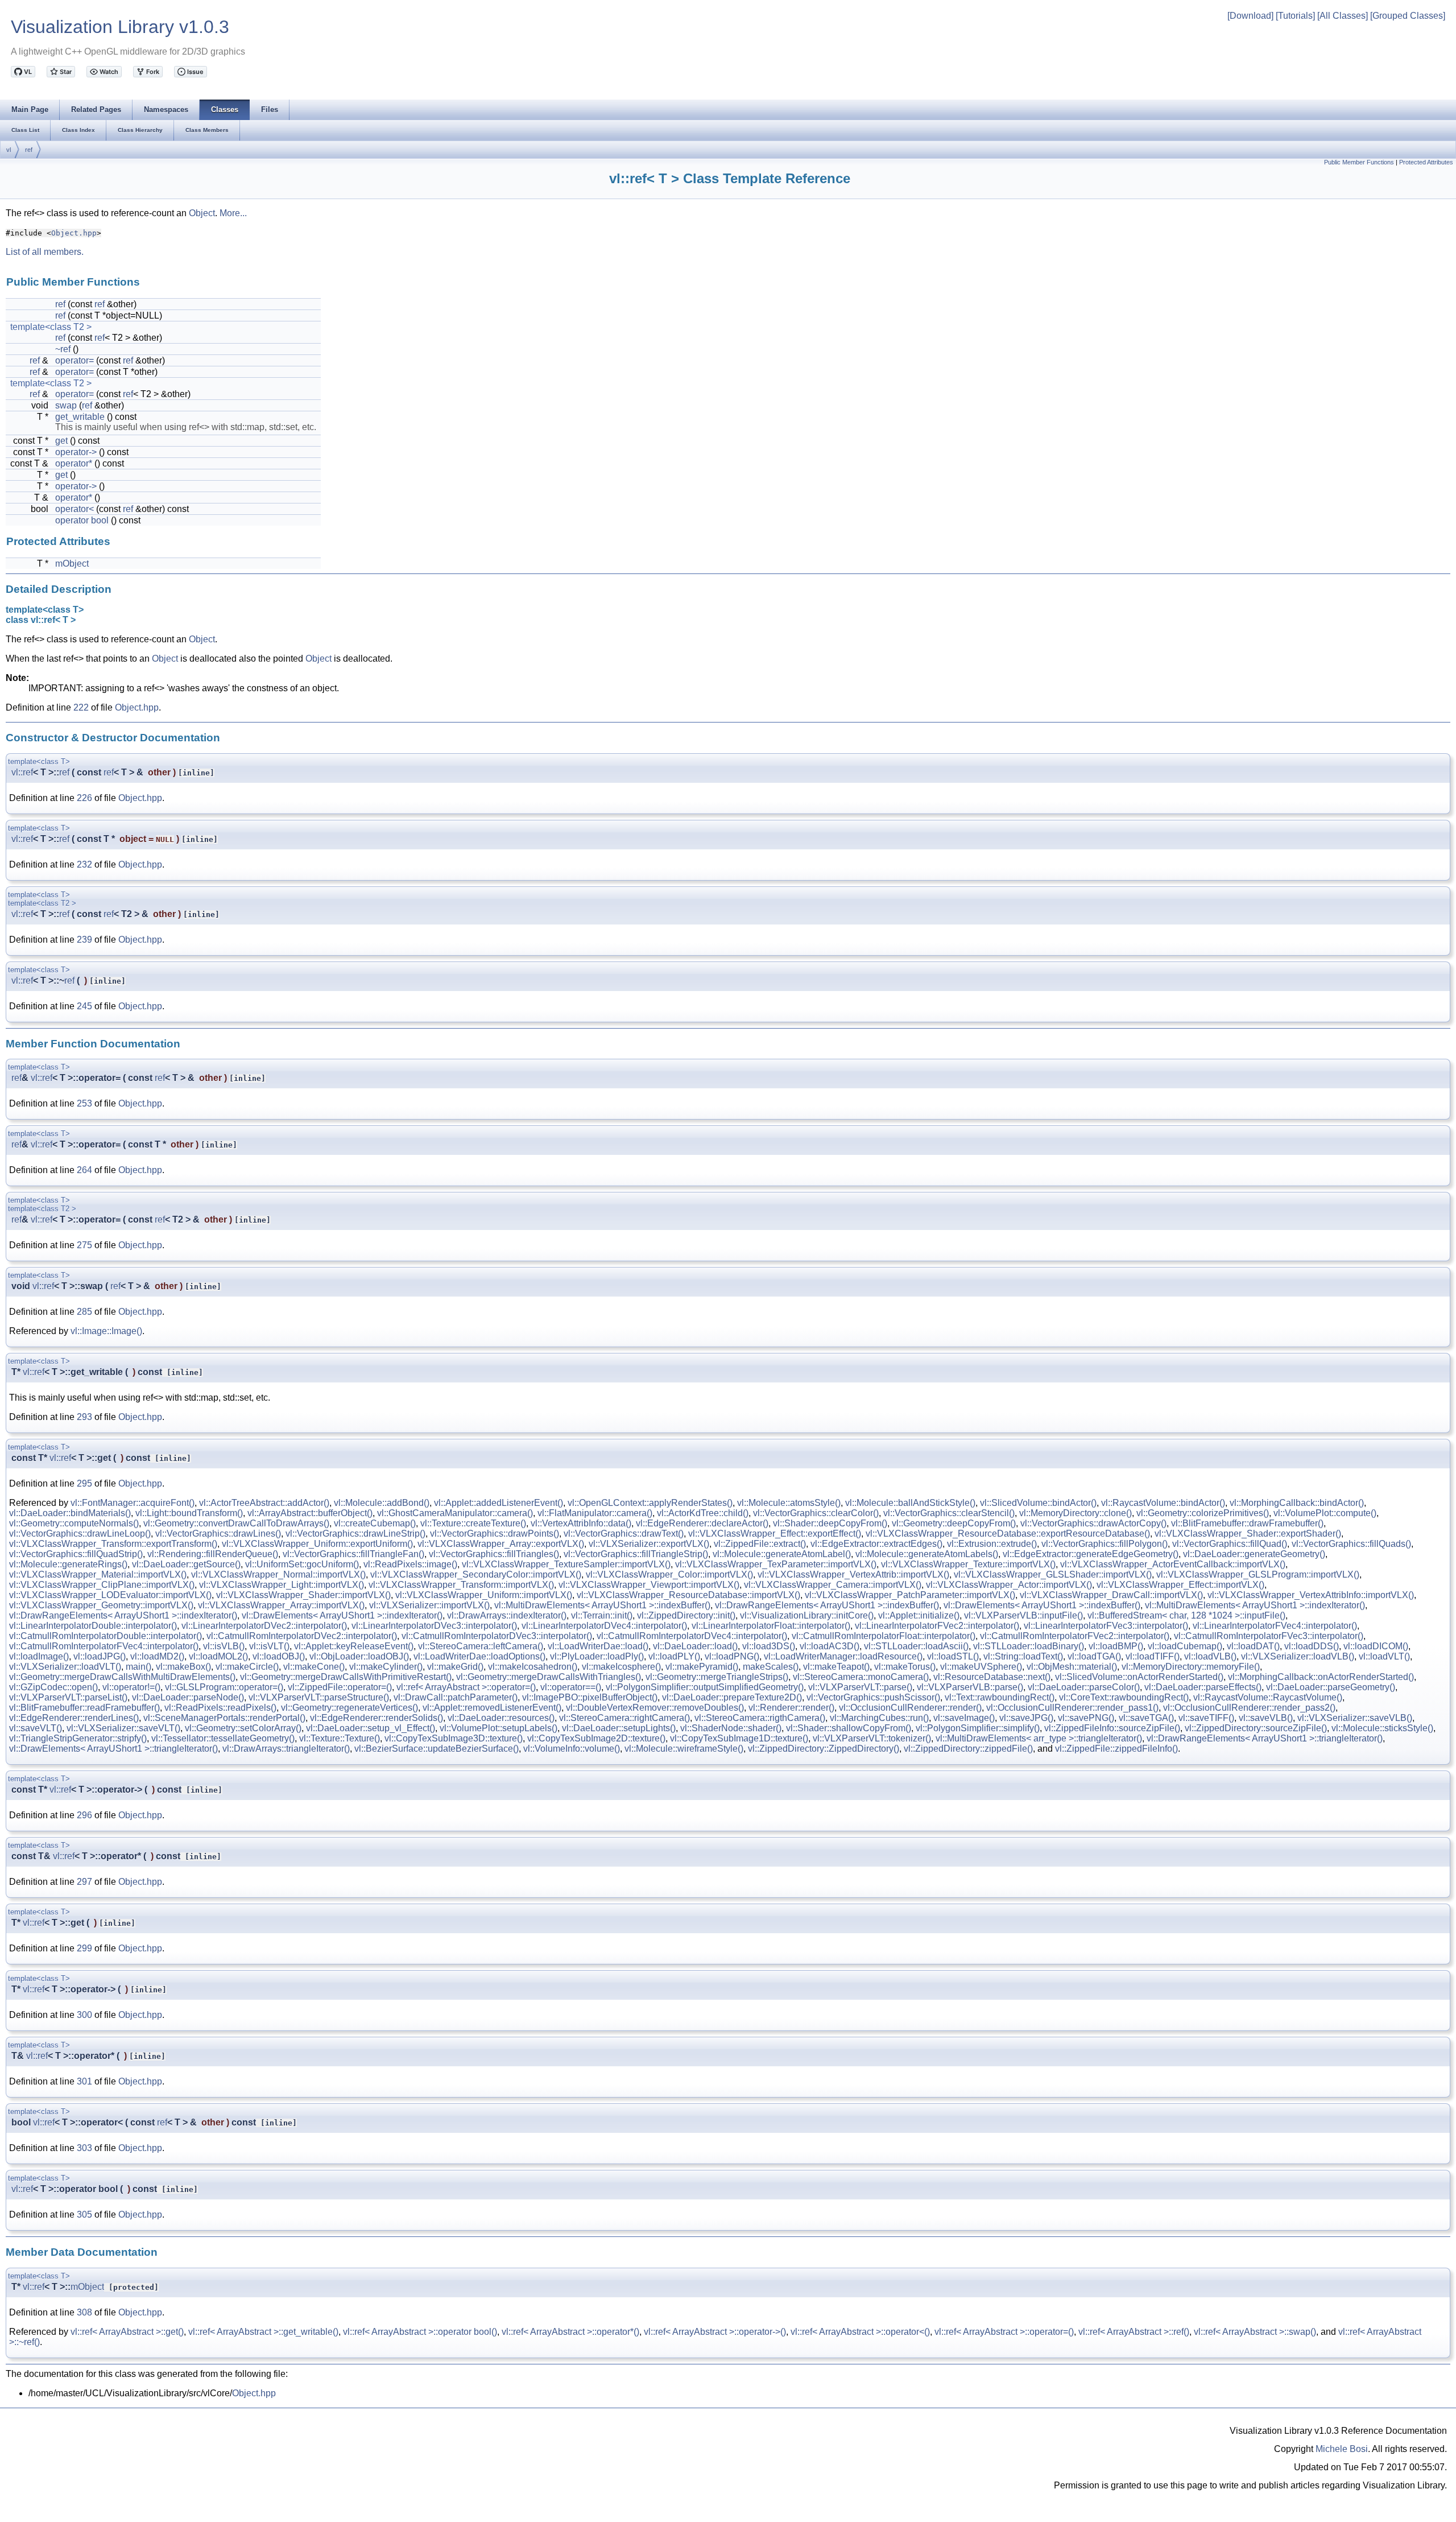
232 (84, 864)
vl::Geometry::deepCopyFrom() (954, 1523)
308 (84, 2312)
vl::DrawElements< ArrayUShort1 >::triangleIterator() (113, 1749)
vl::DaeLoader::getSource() (186, 1564)
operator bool (82, 520)
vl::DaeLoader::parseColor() (1084, 1687)
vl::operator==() (571, 1687)
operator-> (76, 452)
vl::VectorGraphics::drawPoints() (495, 1534)
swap (66, 405)
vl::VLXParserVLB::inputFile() (1023, 1615)
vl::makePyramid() (702, 1667)
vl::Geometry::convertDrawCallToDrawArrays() (236, 1523)
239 (84, 940)
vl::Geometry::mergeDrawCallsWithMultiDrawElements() (122, 1677)
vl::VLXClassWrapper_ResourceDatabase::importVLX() (688, 1595)
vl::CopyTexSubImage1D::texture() (739, 1738)
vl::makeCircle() (247, 1667)
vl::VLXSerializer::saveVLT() (123, 1728)
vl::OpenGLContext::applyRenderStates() (650, 1503)
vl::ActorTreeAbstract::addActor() (264, 1503)
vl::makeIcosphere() (621, 1667)
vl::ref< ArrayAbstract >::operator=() (466, 1687)
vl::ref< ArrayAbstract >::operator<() (860, 2332)
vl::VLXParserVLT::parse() (860, 1687)
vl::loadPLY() (674, 1656)
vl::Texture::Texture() (340, 1738)
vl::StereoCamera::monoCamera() (861, 1677)
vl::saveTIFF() (1206, 1718)
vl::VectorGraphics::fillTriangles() (494, 1554)
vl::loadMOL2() (218, 1656)
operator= (75, 360)
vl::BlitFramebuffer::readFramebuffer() (84, 1708)
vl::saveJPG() (1026, 1718)
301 (84, 2081)
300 (84, 2015)
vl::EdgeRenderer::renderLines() (74, 1718)
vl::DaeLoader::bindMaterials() (70, 1513)
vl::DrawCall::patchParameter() (456, 1697)
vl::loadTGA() (1094, 1656)
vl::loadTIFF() (1153, 1656)
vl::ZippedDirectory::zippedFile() (968, 1749)
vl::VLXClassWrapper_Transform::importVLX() (461, 1585)
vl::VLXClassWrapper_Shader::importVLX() (303, 1595)
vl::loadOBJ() (279, 1656)
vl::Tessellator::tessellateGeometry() (223, 1738)
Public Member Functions (1359, 162)
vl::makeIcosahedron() (533, 1667)
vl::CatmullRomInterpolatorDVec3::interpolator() (497, 1636)
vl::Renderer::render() (791, 1708)
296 (84, 1815)
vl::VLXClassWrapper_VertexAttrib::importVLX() (853, 1574)
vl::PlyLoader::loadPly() (597, 1656)
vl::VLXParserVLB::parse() (970, 1687)
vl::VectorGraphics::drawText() (624, 1534)
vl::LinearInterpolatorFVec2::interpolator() (937, 1626)
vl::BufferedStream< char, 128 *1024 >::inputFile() (1186, 1615)
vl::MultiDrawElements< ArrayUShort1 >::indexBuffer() (602, 1605)
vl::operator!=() (131, 1687)
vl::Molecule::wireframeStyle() (684, 1749)
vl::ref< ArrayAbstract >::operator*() (570, 2332)
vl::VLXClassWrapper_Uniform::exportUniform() (317, 1544)
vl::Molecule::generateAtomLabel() (782, 1554)
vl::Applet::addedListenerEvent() (499, 1503)
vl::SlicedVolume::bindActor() (1038, 1503)
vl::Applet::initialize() (919, 1615)
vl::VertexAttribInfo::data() (581, 1523)
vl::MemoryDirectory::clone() (1076, 1513)
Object (202, 213)
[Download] (1250, 16)
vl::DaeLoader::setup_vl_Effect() (371, 1728)
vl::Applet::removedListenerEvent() (492, 1708)
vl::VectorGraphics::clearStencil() (949, 1513)
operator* (74, 463)
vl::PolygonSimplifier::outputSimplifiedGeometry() (705, 1687)
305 (84, 2215)
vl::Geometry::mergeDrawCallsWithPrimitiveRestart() (346, 1677)
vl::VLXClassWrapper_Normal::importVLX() (278, 1574)
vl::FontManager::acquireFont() (133, 1503)
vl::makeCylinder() (386, 1667)
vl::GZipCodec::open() (53, 1687)
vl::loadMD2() (157, 1656)
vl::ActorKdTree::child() (703, 1513)
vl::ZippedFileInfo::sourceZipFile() (1112, 1728)
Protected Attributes (1426, 162)
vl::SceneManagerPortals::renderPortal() (224, 1718)
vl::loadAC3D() (830, 1646)
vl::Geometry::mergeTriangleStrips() (717, 1677)
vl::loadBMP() (1116, 1646)
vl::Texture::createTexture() (473, 1523)
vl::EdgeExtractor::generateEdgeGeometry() (1091, 1554)
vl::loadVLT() (1384, 1656)
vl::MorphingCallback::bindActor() (1297, 1503)
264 (84, 1170)
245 (84, 1006)
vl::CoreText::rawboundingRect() (1124, 1697)
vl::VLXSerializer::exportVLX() (649, 1544)
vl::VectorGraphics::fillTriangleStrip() (636, 1554)
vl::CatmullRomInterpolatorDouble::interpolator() (106, 1636)
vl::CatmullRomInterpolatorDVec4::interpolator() (692, 1636)
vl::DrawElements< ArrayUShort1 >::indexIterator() (342, 1615)
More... (233, 213)
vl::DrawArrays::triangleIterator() (286, 1749)
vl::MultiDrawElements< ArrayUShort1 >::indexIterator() (1255, 1605)
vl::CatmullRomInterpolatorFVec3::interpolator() (1269, 1636)
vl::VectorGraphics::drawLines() (218, 1534)
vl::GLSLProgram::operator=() (224, 1687)
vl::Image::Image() (106, 1331)
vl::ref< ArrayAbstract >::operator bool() (420, 2332)
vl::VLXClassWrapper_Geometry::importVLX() (101, 1605)
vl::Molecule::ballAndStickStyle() (910, 1503)
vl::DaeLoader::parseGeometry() (1331, 1687)
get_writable (80, 417)
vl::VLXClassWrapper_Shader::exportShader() (1248, 1534)
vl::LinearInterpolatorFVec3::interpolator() (1106, 1626)
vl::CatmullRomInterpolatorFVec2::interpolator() (1075, 1636)
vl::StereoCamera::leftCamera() (481, 1646)
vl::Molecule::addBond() (382, 1503)
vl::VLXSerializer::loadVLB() (1298, 1656)
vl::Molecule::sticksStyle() (1382, 1728)
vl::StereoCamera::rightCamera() (624, 1718)
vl (9, 150)
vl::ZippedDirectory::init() (686, 1615)
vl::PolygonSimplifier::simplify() (978, 1728)
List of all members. (45, 252)
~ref (63, 349)
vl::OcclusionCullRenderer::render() (910, 1708)
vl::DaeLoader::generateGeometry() (1254, 1554)
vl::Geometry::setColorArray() (243, 1728)
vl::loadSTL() (953, 1656)
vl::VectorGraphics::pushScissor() (873, 1697)
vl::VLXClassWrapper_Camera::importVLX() (833, 1585)
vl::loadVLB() (1210, 1656)
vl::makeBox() (183, 1667)
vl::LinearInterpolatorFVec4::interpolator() (1275, 1626)
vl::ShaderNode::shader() (731, 1728)
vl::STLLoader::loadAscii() (916, 1646)
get (61, 441)
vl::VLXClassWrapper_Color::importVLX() (669, 1574)
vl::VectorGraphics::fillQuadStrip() (76, 1554)
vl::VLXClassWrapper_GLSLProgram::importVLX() (1258, 1574)
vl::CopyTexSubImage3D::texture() (454, 1738)
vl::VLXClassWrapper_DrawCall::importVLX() (1111, 1595)
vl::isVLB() (224, 1646)
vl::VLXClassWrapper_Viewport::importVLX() (649, 1585)
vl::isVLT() (269, 1646)
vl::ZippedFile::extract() (760, 1544)
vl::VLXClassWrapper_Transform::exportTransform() (113, 1544)
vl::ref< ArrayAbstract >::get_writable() (263, 2332)
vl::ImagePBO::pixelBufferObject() (590, 1697)
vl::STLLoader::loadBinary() (1029, 1646)
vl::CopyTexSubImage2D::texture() (596, 1738)
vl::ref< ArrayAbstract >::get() (127, 2332)
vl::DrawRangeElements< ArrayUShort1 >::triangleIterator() (1265, 1738)
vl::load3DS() (769, 1646)
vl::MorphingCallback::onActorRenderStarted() (1321, 1677)
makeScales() (771, 1667)
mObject (72, 564)
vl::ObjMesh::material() (1072, 1667)
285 (84, 1312)
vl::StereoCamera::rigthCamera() (760, 1718)
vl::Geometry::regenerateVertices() (349, 1708)
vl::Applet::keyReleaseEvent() (354, 1646)
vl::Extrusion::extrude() (992, 1544)
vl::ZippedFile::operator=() (340, 1687)
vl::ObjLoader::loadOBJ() (359, 1656)
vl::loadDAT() (1253, 1646)
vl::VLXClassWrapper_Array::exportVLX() (501, 1544)
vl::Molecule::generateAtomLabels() (927, 1554)
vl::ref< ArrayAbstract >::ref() (1134, 2332)
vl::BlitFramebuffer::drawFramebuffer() (1247, 1523)
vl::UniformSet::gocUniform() (302, 1564)
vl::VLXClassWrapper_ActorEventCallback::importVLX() (1173, 1564)
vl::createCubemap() (375, 1523)
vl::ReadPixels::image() (410, 1564)
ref (29, 150)
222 (81, 707)
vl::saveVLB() (1266, 1718)
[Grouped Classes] (1408, 16)
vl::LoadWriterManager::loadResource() (843, 1656)
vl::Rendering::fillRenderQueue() (213, 1554)
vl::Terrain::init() (602, 1615)
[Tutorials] (1295, 16)
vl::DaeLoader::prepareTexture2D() (732, 1697)
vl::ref (22, 772)
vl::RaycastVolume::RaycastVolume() (1268, 1697)
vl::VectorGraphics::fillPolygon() (1105, 1544)
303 (84, 2148)
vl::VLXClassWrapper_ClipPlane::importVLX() (102, 1585)
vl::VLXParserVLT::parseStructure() (319, 1697)
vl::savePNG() (1086, 1718)
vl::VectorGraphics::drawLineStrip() (355, 1534)
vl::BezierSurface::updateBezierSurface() (437, 1749)
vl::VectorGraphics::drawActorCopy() (1093, 1523)
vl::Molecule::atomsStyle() (789, 1503)
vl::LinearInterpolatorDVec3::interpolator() (434, 1626)
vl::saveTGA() (1146, 1718)
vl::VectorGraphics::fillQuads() (1351, 1544)
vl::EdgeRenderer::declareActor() (702, 1523)
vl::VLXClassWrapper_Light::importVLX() (282, 1585)
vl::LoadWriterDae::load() (598, 1646)
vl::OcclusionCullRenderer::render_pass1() (1072, 1708)
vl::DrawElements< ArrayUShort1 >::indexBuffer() (1042, 1605)
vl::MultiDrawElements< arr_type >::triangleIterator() (1039, 1738)
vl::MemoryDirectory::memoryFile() (1191, 1667)
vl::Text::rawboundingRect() (1000, 1697)
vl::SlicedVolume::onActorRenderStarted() (1139, 1677)
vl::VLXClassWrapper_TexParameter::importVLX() (776, 1564)
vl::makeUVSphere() (981, 1667)
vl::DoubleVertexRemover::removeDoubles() (655, 1708)
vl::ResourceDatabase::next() (992, 1677)
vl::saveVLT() (36, 1728)
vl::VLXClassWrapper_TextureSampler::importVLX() (566, 1564)
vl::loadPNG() (732, 1656)
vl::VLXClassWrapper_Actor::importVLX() (1009, 1585)
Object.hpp (74, 233)
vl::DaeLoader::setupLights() (619, 1728)
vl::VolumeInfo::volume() (572, 1749)
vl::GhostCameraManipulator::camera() (455, 1513)
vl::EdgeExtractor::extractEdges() (876, 1544)
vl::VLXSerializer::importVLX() (429, 1605)
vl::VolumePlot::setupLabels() (499, 1728)
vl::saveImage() (964, 1718)
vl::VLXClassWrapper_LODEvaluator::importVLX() (110, 1595)
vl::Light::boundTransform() (189, 1513)
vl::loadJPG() (100, 1656)
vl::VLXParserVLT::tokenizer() (872, 1738)
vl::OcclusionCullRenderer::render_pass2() (1249, 1708)
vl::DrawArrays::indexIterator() (507, 1615)
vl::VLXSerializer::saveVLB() (1355, 1718)
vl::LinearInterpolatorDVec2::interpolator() (264, 1626)
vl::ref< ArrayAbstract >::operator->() (715, 2332)
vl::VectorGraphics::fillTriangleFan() (353, 1554)
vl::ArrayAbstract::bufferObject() (310, 1513)
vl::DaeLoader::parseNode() (188, 1697)
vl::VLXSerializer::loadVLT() (65, 1667)
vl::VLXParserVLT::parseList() (68, 1697)
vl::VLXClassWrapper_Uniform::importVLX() (484, 1595)
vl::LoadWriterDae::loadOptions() (479, 1656)
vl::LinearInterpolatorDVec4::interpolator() (604, 1626)
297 (84, 1882)
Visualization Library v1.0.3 (120, 27)
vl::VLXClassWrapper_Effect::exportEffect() (775, 1534)
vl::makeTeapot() (836, 1667)
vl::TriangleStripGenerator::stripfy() (78, 1738)
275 (84, 1245)
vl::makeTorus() (905, 1667)
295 (84, 1483)
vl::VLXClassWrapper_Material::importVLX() (98, 1574)
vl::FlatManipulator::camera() (595, 1513)
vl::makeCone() (314, 1667)
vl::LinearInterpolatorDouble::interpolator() (93, 1626)
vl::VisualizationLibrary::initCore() (807, 1615)
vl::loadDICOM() (1376, 1646)
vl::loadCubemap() (1185, 1646)
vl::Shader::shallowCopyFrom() (849, 1728)
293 (84, 1417)
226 (84, 798)
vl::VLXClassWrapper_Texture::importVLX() (968, 1564)
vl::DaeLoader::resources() (501, 1718)
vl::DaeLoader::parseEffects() (1203, 1687)
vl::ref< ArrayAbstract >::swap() (1255, 2332)
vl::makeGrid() (455, 1667)
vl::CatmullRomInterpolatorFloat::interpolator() (884, 1636)
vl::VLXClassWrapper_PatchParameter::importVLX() (910, 1595)
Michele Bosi (1342, 2449)
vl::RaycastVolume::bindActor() (1163, 1503)
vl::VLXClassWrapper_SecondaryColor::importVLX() (476, 1574)
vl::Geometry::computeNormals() (74, 1523)
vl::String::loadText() (1023, 1656)
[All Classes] (1343, 16)
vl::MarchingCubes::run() (879, 1718)
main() (138, 1667)
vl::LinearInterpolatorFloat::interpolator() (771, 1626)
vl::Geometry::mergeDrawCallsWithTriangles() (549, 1677)
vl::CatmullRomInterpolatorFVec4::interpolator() (104, 1646)
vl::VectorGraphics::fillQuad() (1230, 1544)
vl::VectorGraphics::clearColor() (816, 1513)
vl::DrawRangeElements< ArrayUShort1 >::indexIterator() (123, 1615)
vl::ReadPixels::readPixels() (220, 1708)
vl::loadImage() (39, 1656)
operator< (75, 509)
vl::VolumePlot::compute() (1325, 1513)
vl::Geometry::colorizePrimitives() (1203, 1513)
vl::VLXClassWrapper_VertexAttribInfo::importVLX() (1311, 1595)
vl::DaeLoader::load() (695, 1646)
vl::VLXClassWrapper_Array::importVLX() (281, 1605)
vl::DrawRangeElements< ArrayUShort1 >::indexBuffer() (827, 1605)
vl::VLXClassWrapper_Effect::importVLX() (1180, 1585)
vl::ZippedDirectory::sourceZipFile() (1256, 1728)
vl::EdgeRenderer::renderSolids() (377, 1718)
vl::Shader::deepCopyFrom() (830, 1523)
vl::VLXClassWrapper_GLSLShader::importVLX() (1053, 1574)
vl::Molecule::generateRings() (68, 1564)
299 (84, 1948)
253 (84, 1103)
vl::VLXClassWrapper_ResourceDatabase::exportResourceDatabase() (1008, 1534)
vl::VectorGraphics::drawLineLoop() (80, 1534)
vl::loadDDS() (1312, 1646)
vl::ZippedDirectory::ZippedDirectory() (824, 1749)
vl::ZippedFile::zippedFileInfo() (1116, 1749)
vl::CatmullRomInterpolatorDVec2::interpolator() (302, 1636)
